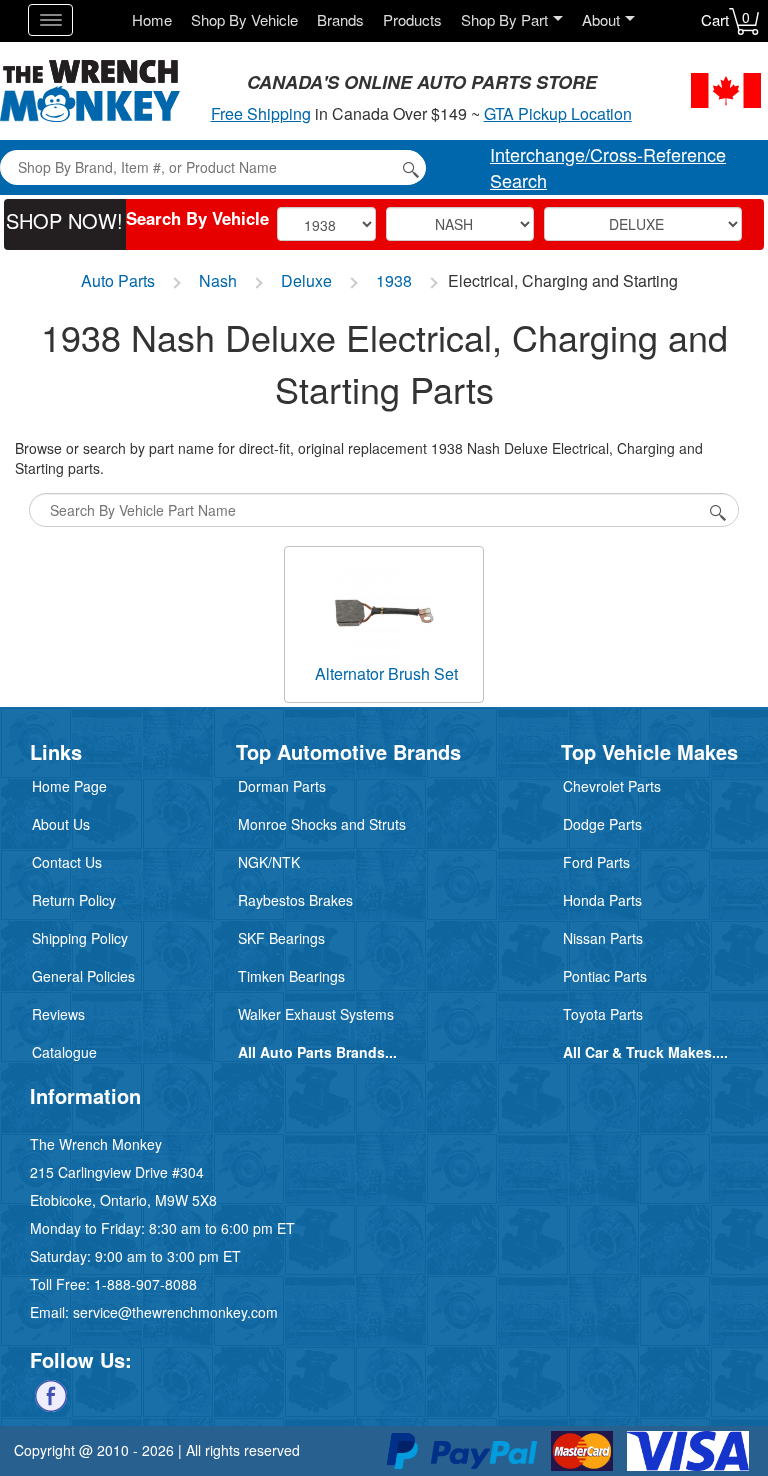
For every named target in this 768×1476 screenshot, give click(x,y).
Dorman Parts (282, 786)
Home (152, 19)
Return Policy (74, 900)
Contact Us (67, 862)
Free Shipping (261, 113)
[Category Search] (718, 510)
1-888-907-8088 (145, 1284)
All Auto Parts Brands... (317, 1052)
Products (412, 19)
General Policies (83, 976)
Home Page (69, 786)
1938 (394, 280)
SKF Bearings (281, 938)
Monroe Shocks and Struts (322, 824)
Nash (218, 280)
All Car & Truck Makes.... (645, 1052)
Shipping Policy (80, 938)
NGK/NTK (269, 862)
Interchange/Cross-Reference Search (608, 167)
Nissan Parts (603, 938)
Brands (340, 19)
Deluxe (306, 280)
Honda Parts (602, 900)
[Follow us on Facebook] (51, 1394)
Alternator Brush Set (386, 673)
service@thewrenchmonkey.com (175, 1312)
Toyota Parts (603, 1014)
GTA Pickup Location (558, 113)
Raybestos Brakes (295, 900)
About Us (61, 824)
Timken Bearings (291, 976)
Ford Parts (596, 862)
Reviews (58, 1014)
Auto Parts (118, 280)
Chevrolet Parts (612, 786)
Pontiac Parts (605, 976)
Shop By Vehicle (244, 19)
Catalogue (64, 1052)
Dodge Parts (602, 824)
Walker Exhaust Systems (316, 1014)
